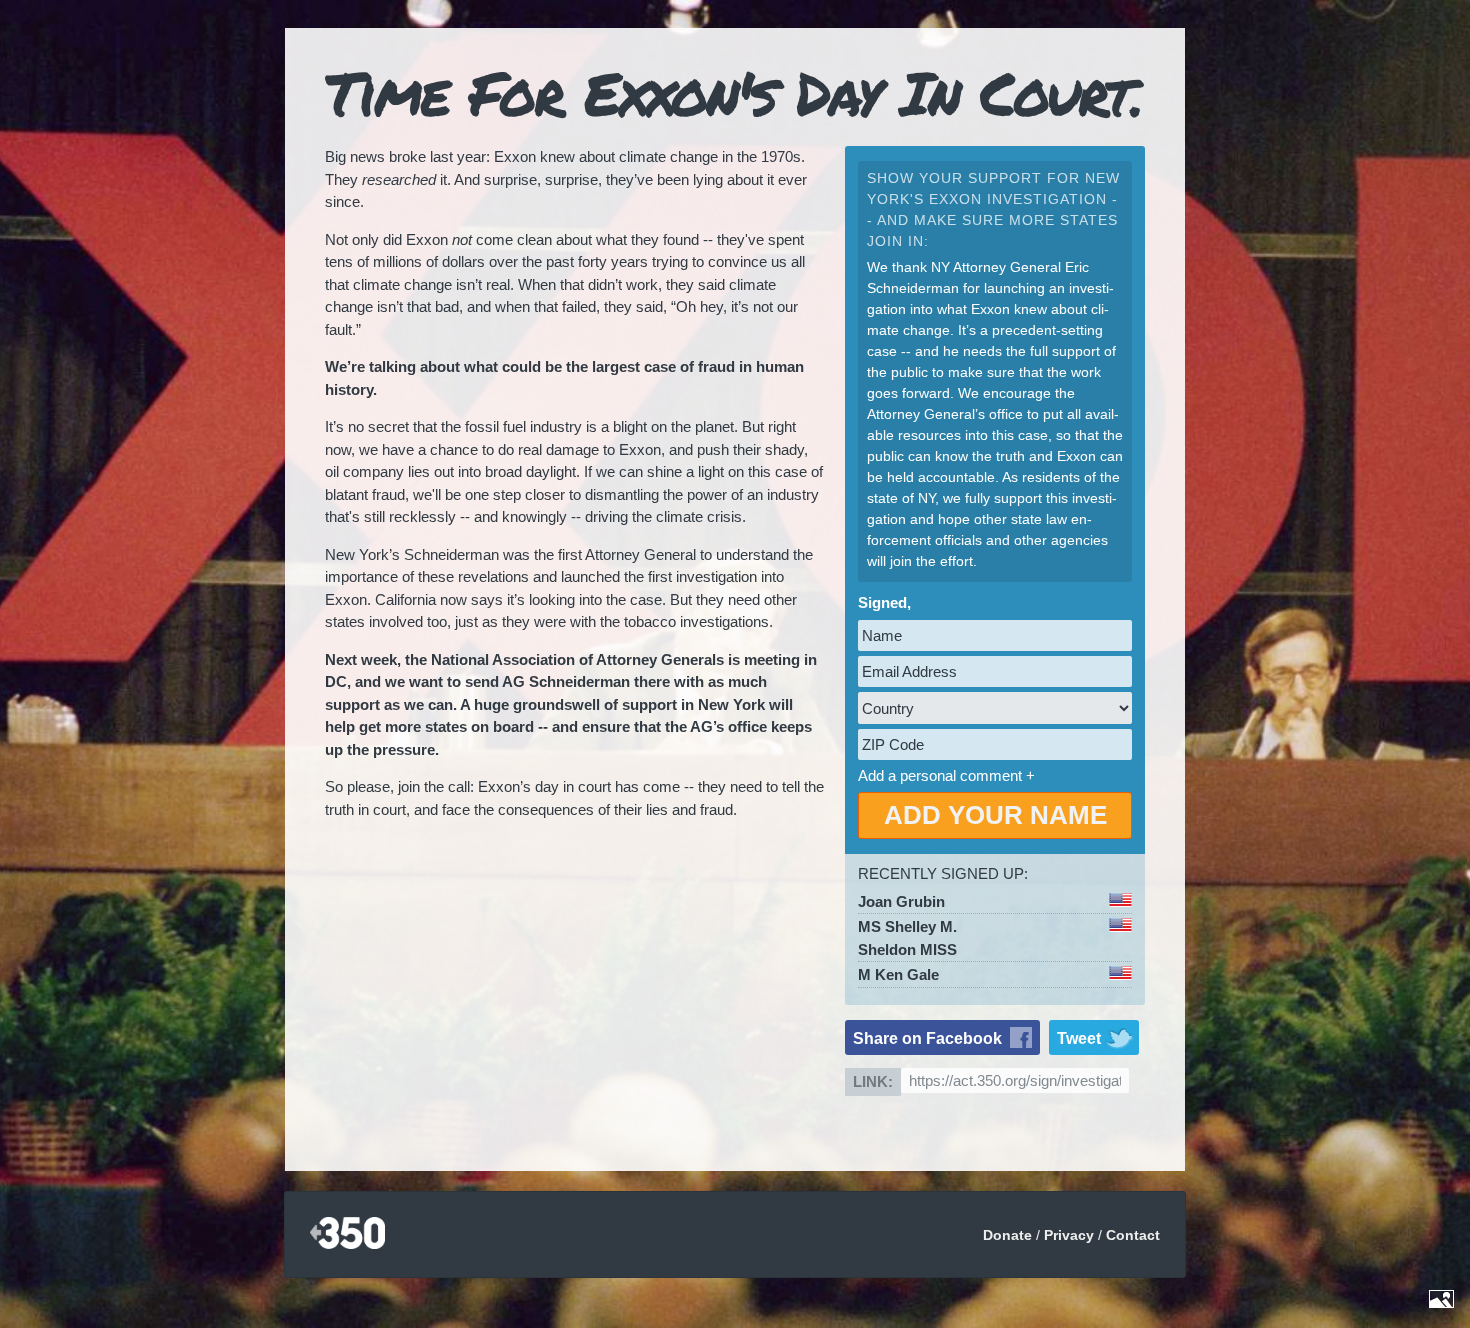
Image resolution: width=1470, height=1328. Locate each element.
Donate (1007, 1235)
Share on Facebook (927, 1038)
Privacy (1069, 1235)
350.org (347, 1234)
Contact (1133, 1235)
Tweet (1079, 1038)
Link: (873, 1081)
